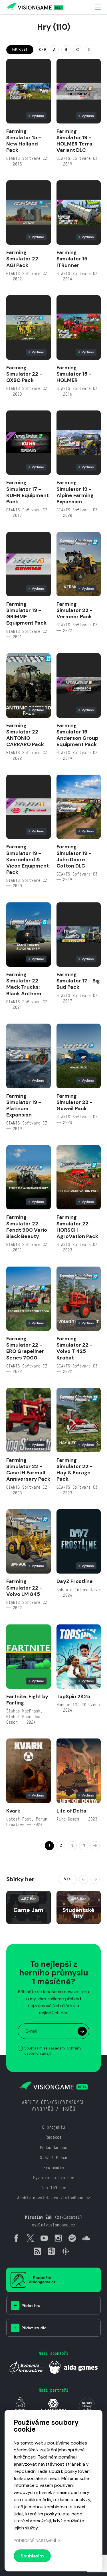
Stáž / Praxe (54, 2157)
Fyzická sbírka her (54, 2178)
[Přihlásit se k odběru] (82, 2031)
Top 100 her (54, 2188)
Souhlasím (32, 2556)
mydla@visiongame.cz (54, 2225)
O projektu (54, 2127)
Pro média (54, 2167)
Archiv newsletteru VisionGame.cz (54, 2198)
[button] (84, 1879)
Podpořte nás (54, 2147)
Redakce (54, 2137)
